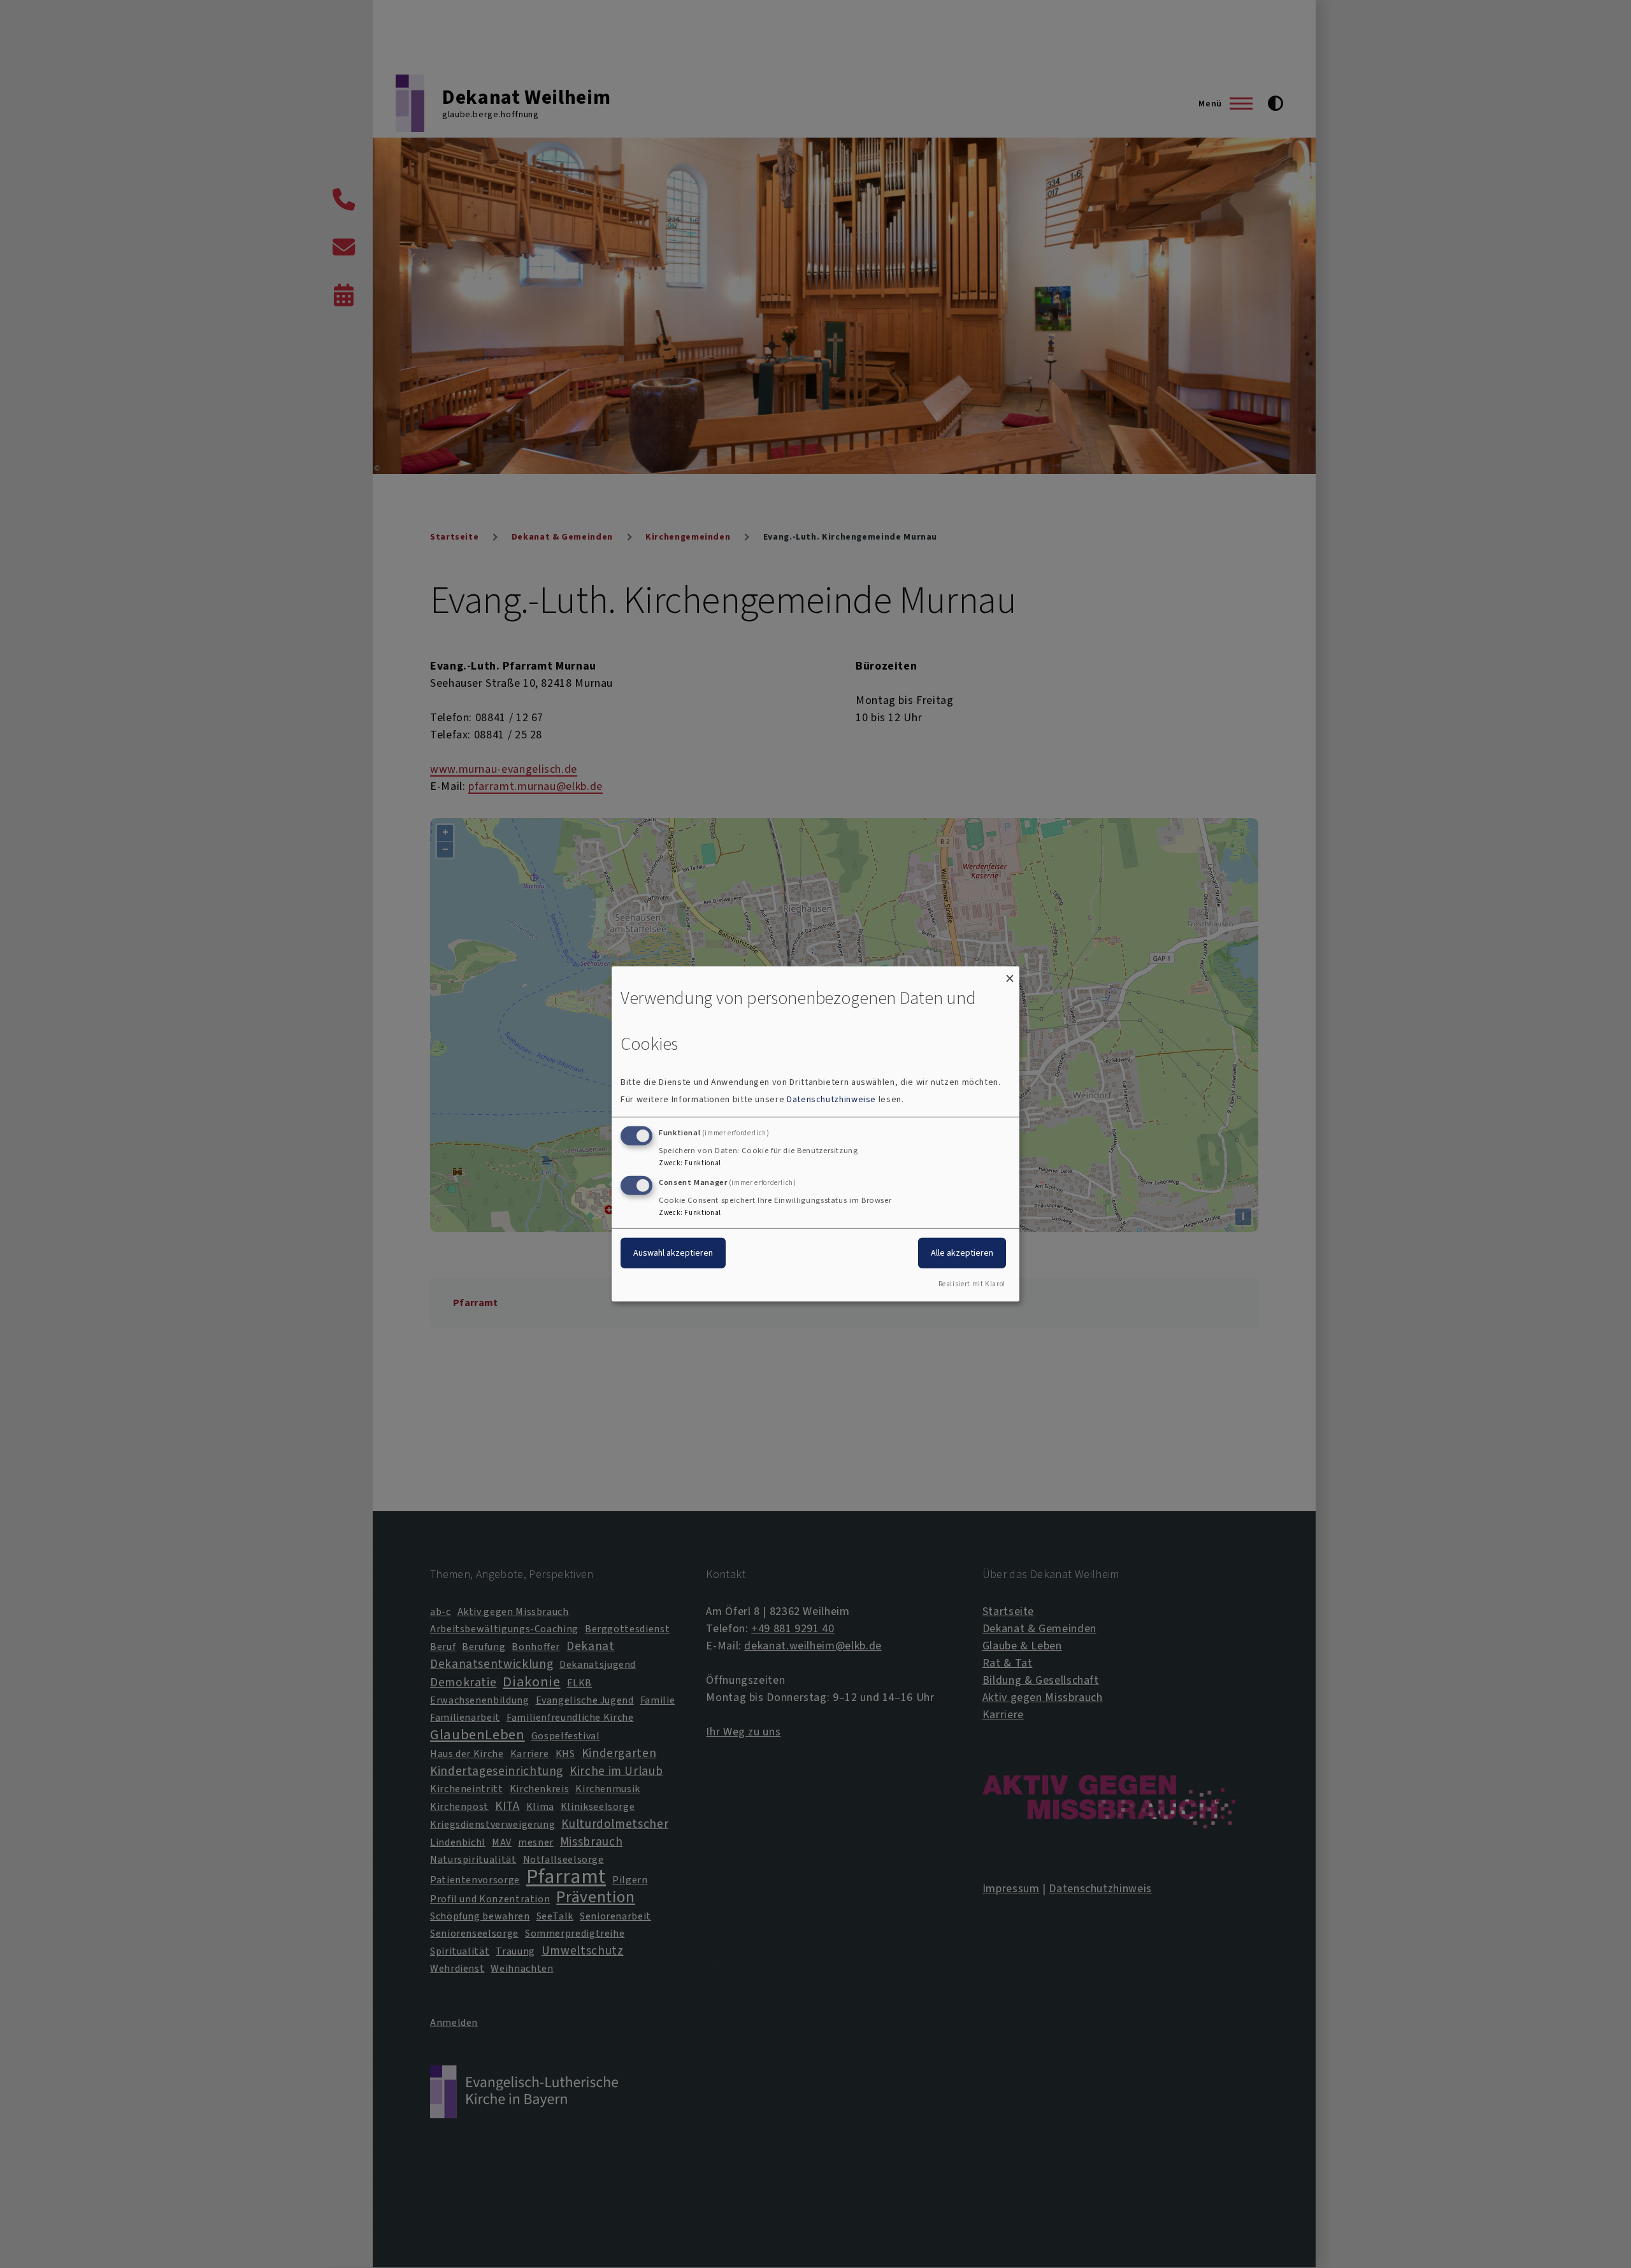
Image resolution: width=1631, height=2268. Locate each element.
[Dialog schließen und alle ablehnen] (1010, 974)
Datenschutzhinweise (831, 1099)
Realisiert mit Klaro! (972, 1284)
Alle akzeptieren (962, 1252)
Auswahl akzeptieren (673, 1252)
